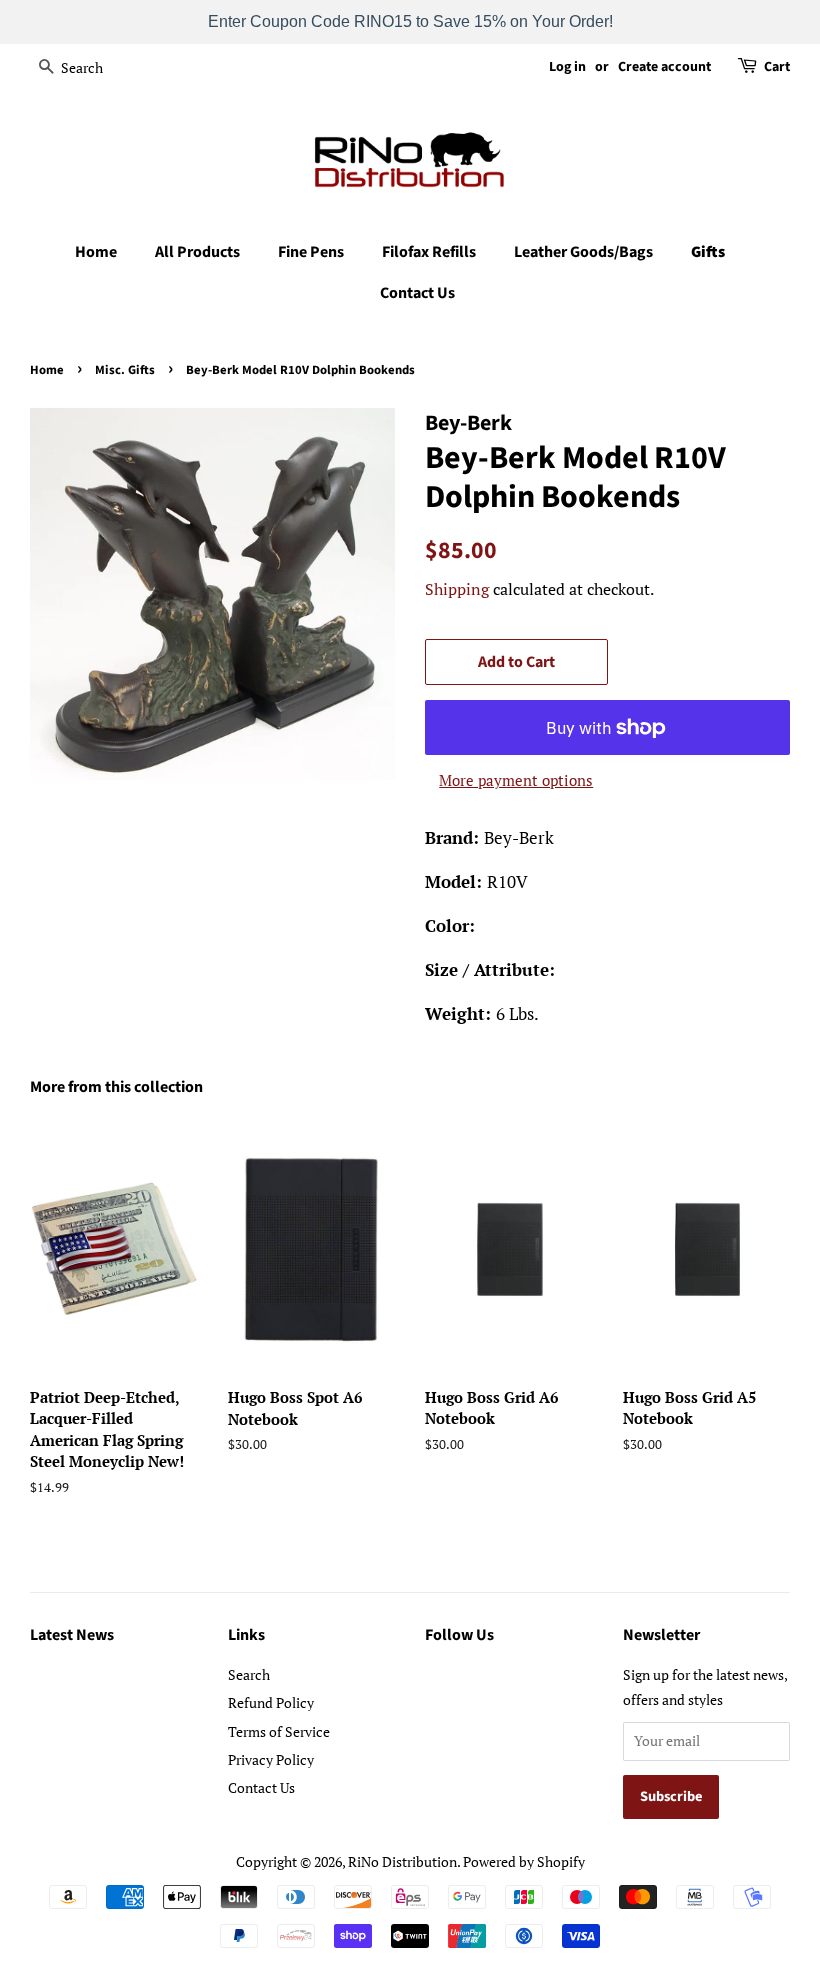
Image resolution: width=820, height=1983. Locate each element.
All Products (197, 252)
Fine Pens (311, 252)
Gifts (708, 252)
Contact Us (417, 293)
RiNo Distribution (402, 1861)
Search (249, 1674)
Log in (567, 67)
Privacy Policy (271, 1759)
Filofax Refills (429, 252)
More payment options (516, 780)
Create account (664, 67)
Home (96, 252)
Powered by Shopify (524, 1861)
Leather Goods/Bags (583, 252)
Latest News (72, 1635)
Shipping (457, 589)
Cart (777, 67)
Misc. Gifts (125, 370)
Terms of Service (279, 1731)
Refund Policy (271, 1702)
